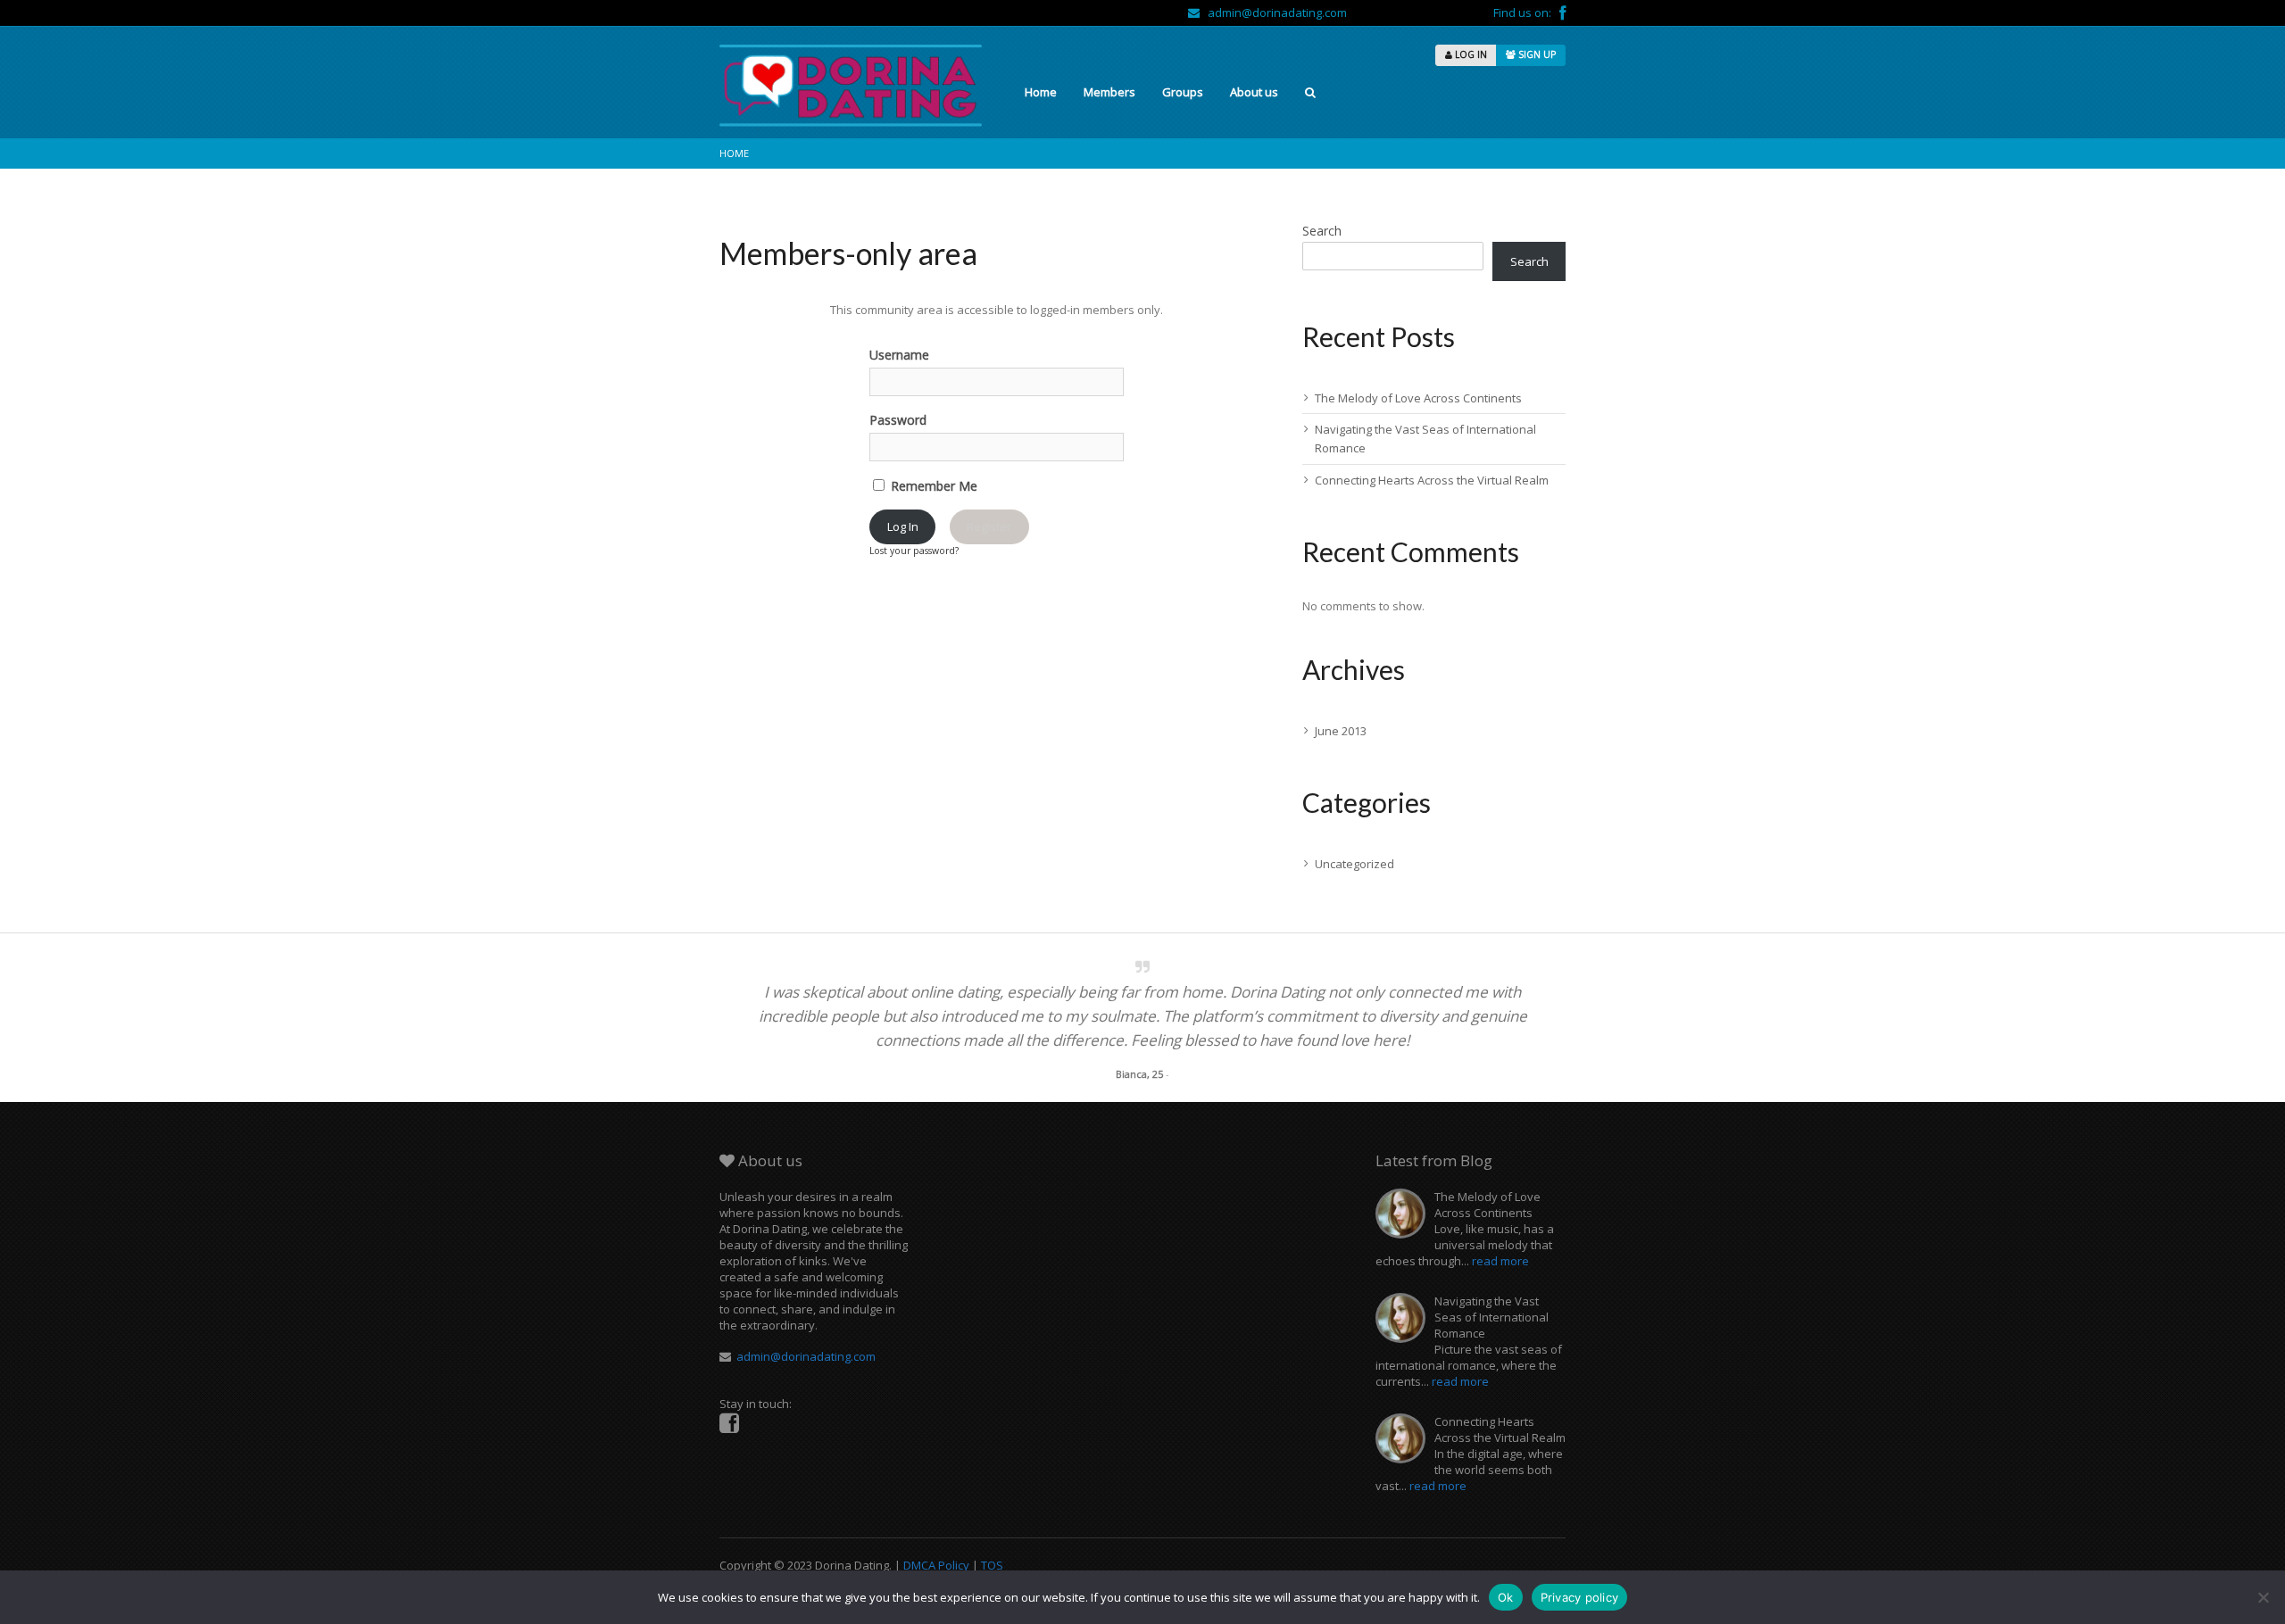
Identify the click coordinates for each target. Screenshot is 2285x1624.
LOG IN (1470, 54)
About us (1254, 92)
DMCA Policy (936, 1565)
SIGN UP (1536, 54)
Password (898, 420)
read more (1500, 1261)
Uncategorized (1354, 864)
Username (899, 355)
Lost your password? (914, 551)
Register (989, 526)
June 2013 (1341, 731)
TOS (992, 1565)
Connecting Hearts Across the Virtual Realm (1432, 480)
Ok (1506, 1597)
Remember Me (932, 486)
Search (1322, 231)
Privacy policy (1580, 1597)
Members (1109, 92)
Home (1041, 92)
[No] (2263, 1597)
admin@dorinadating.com (1273, 12)
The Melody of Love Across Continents (1418, 398)
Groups (1183, 92)
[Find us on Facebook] (1562, 12)
